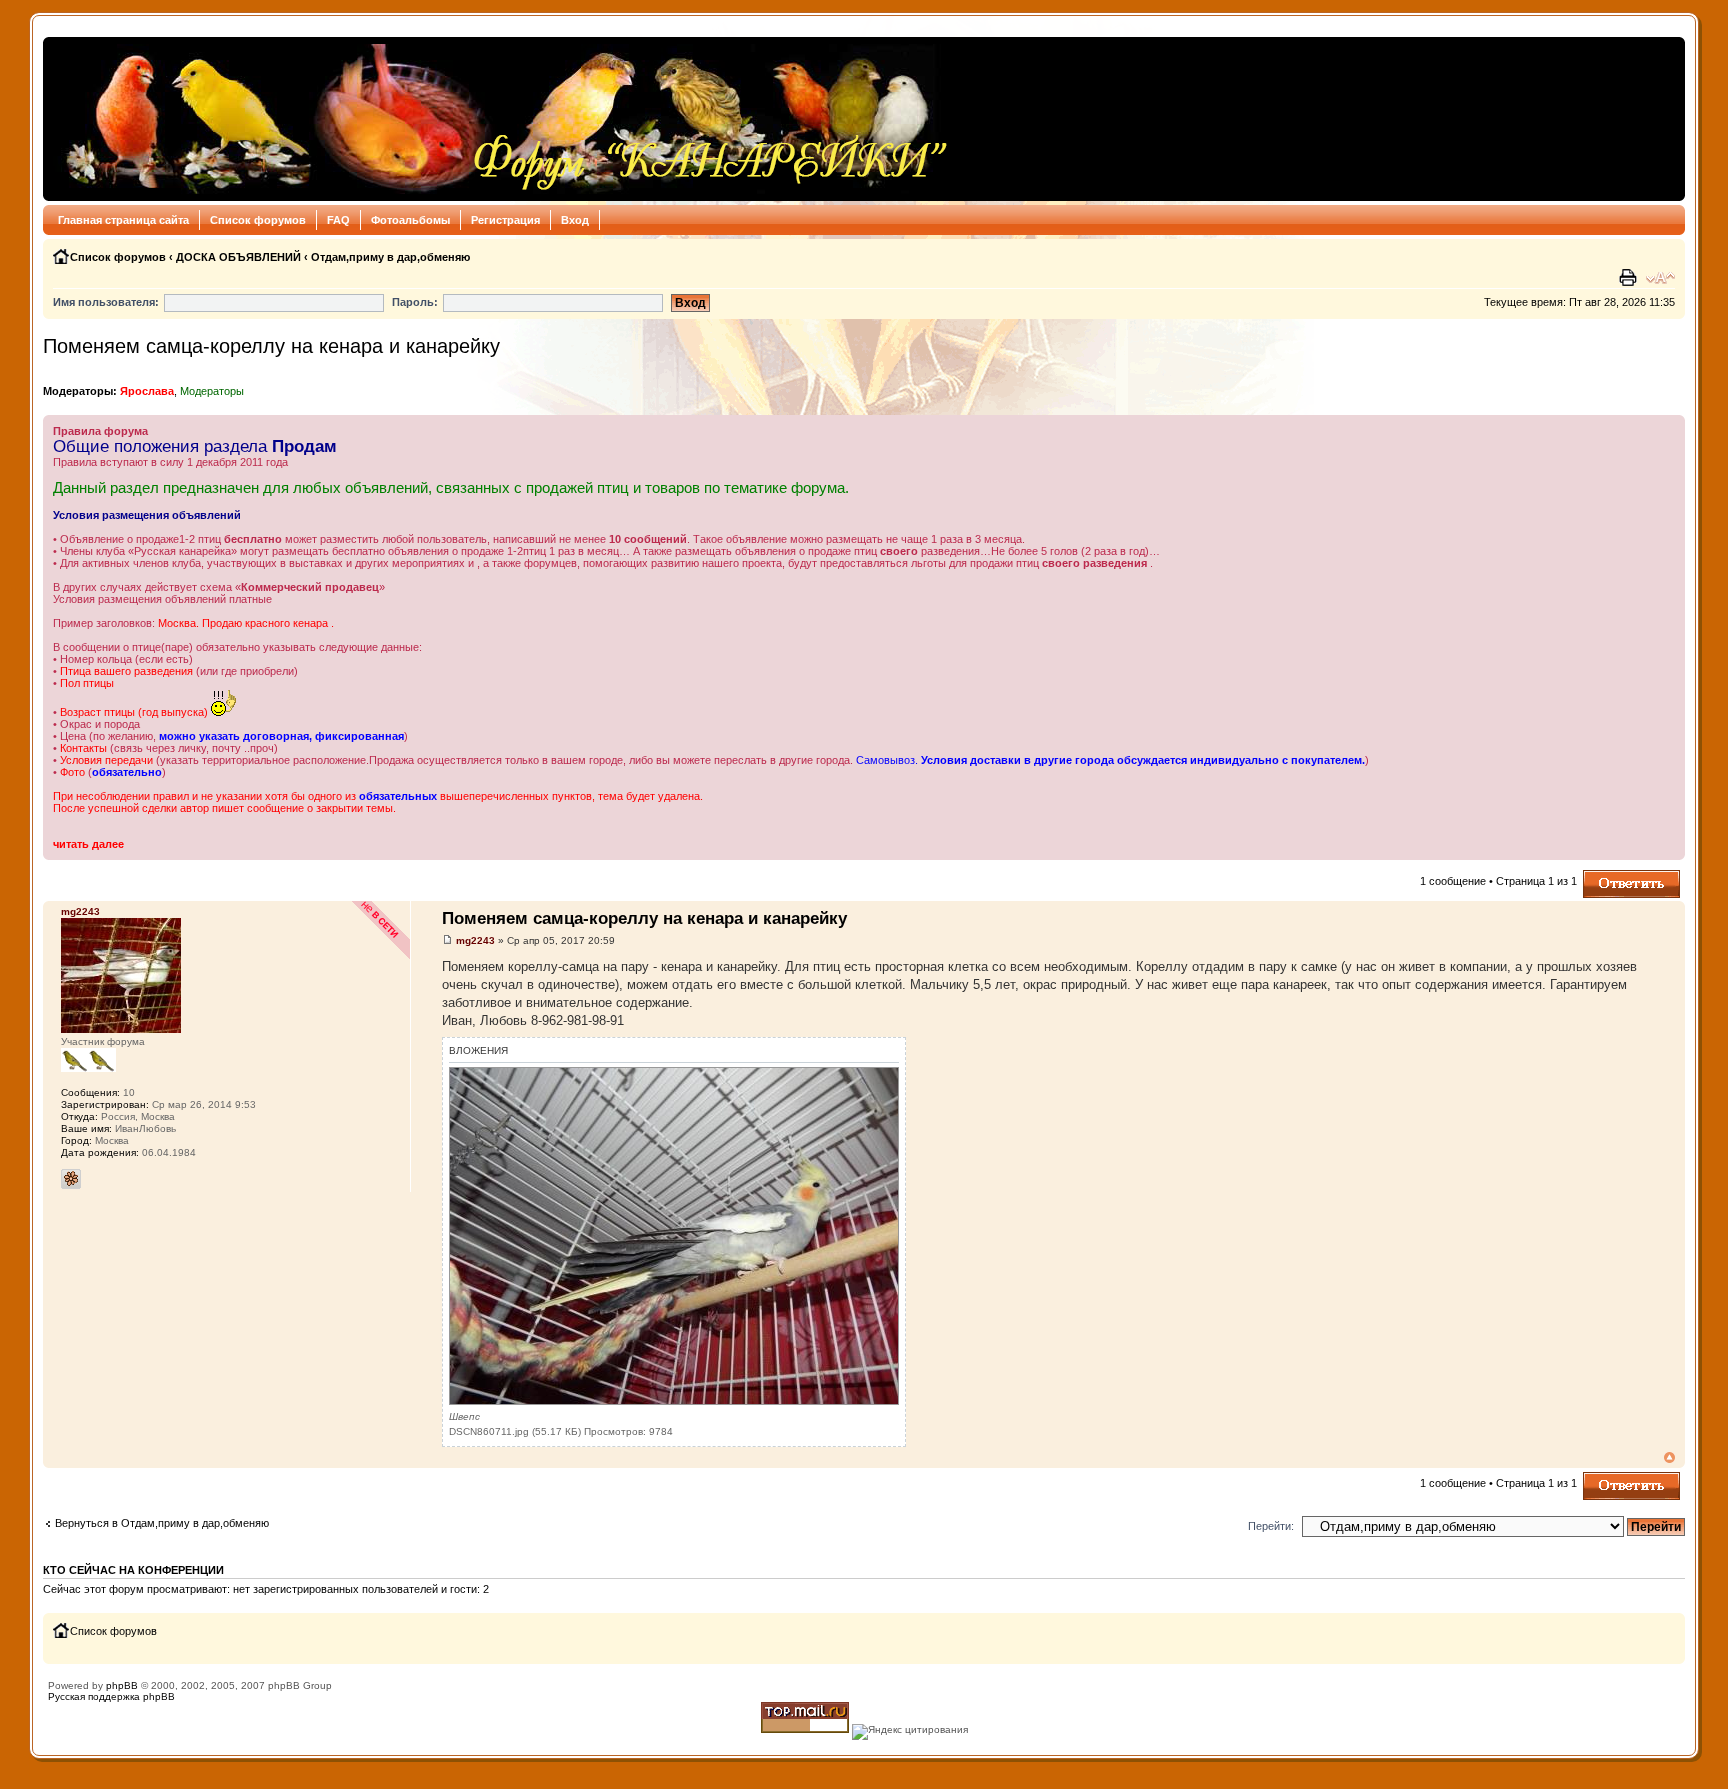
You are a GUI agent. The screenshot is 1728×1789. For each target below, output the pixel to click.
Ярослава (147, 391)
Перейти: (1271, 1526)
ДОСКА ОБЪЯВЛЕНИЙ (238, 257)
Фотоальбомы (410, 220)
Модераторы (212, 391)
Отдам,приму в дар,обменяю (390, 257)
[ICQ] (71, 1179)
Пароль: (415, 302)
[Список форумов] (501, 119)
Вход (575, 220)
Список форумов (258, 220)
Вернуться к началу (1669, 1457)
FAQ (338, 220)
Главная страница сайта (123, 220)
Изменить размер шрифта (1660, 278)
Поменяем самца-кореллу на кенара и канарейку (271, 346)
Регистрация (505, 220)
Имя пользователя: (106, 302)
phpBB (122, 1685)
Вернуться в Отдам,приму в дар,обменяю (162, 1523)
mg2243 (475, 940)
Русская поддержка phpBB (111, 1696)
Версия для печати (1630, 278)
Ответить (1607, 876)
